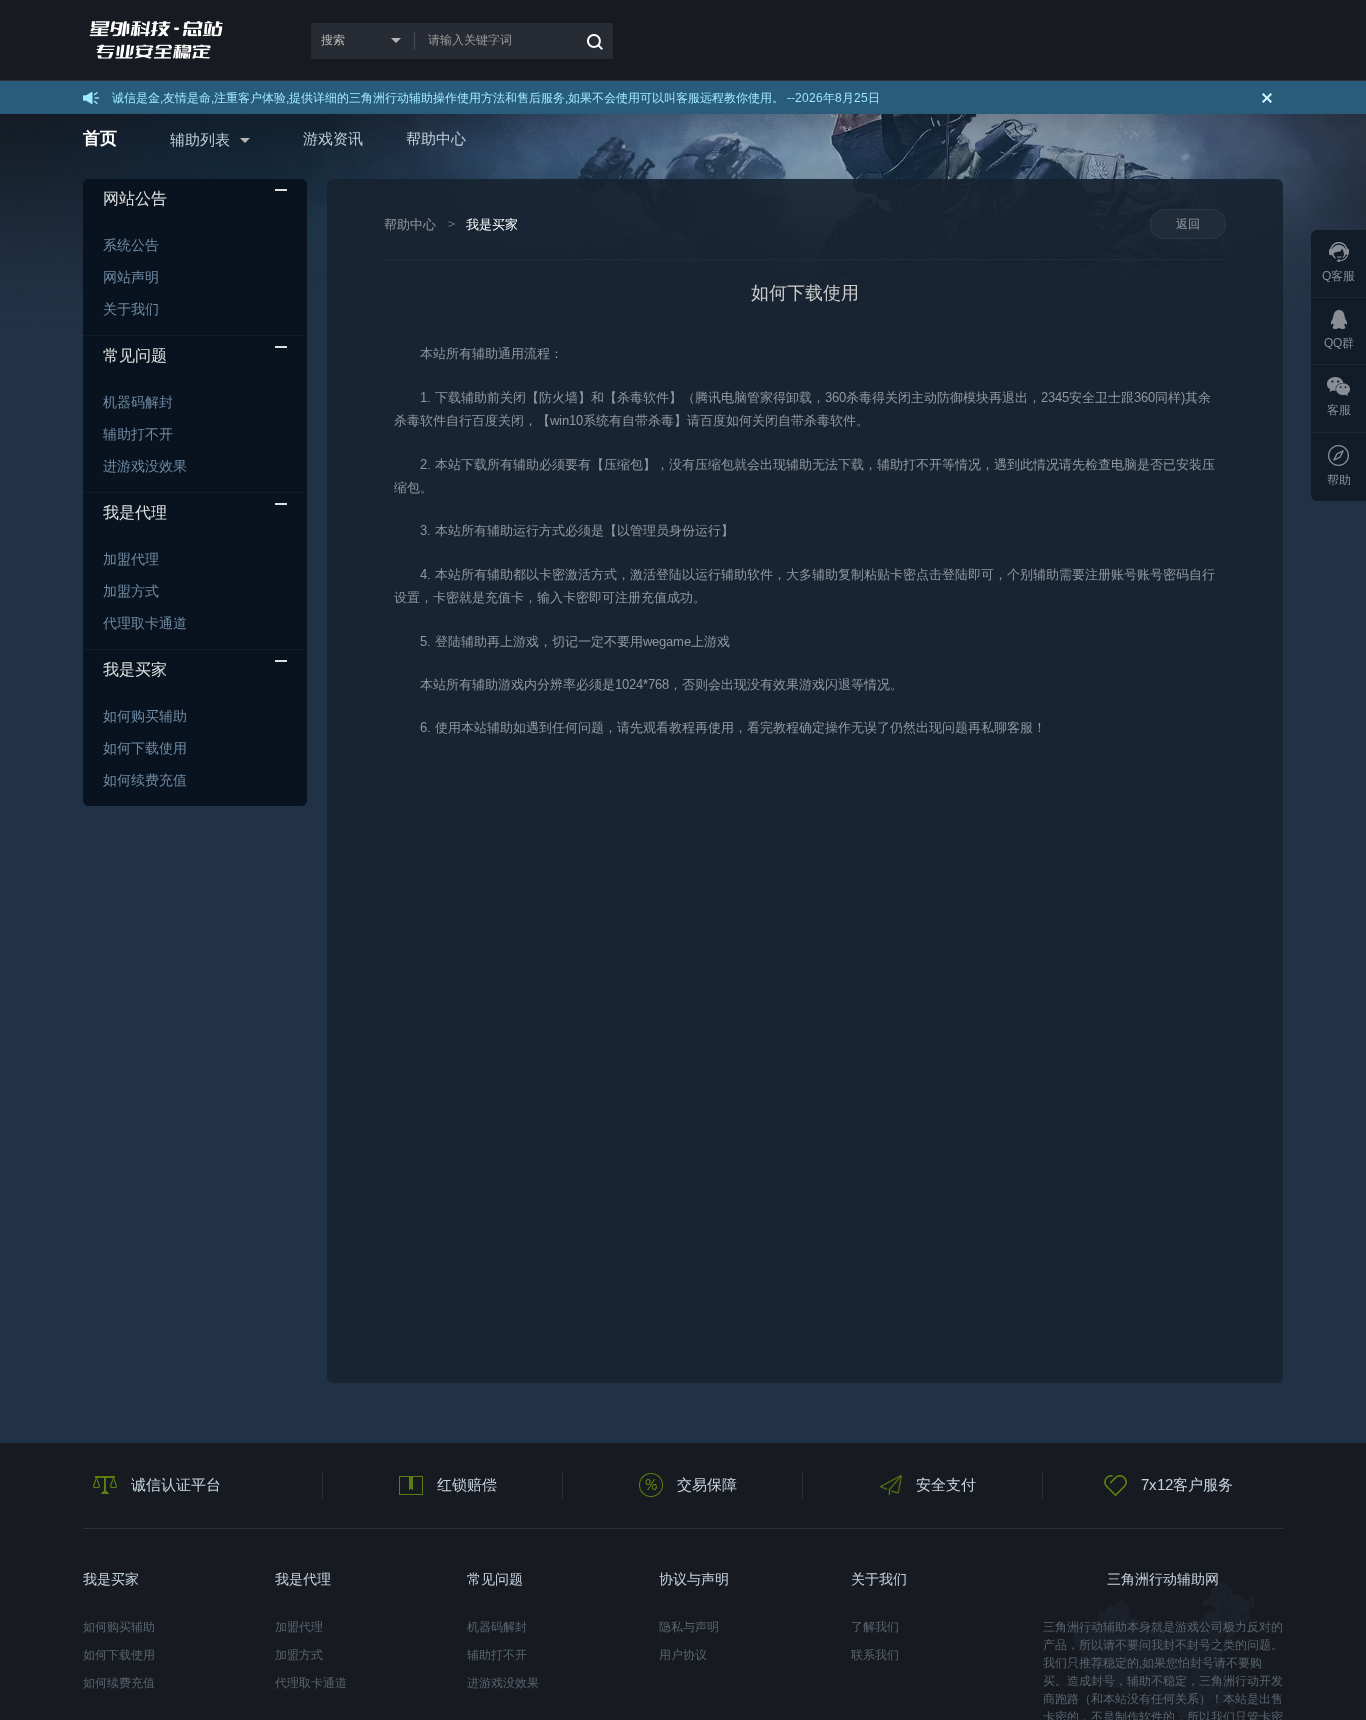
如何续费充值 (145, 780)
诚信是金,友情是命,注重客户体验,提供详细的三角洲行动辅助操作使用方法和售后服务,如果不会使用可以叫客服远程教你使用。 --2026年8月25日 (496, 98)
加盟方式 (131, 591)
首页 (100, 138)
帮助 (1339, 480)
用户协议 (683, 1655)
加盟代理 (131, 559)
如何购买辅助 (145, 716)
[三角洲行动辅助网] (170, 40)
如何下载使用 (145, 748)
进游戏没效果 (145, 466)
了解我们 (875, 1627)
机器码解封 (138, 402)
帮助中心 (436, 138)
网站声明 (131, 277)
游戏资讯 (333, 138)
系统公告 (131, 245)
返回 (1188, 224)
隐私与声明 (689, 1627)
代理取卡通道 (145, 623)
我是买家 (492, 224)
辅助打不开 (138, 434)
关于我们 (131, 309)
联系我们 (875, 1655)
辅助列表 (200, 139)
